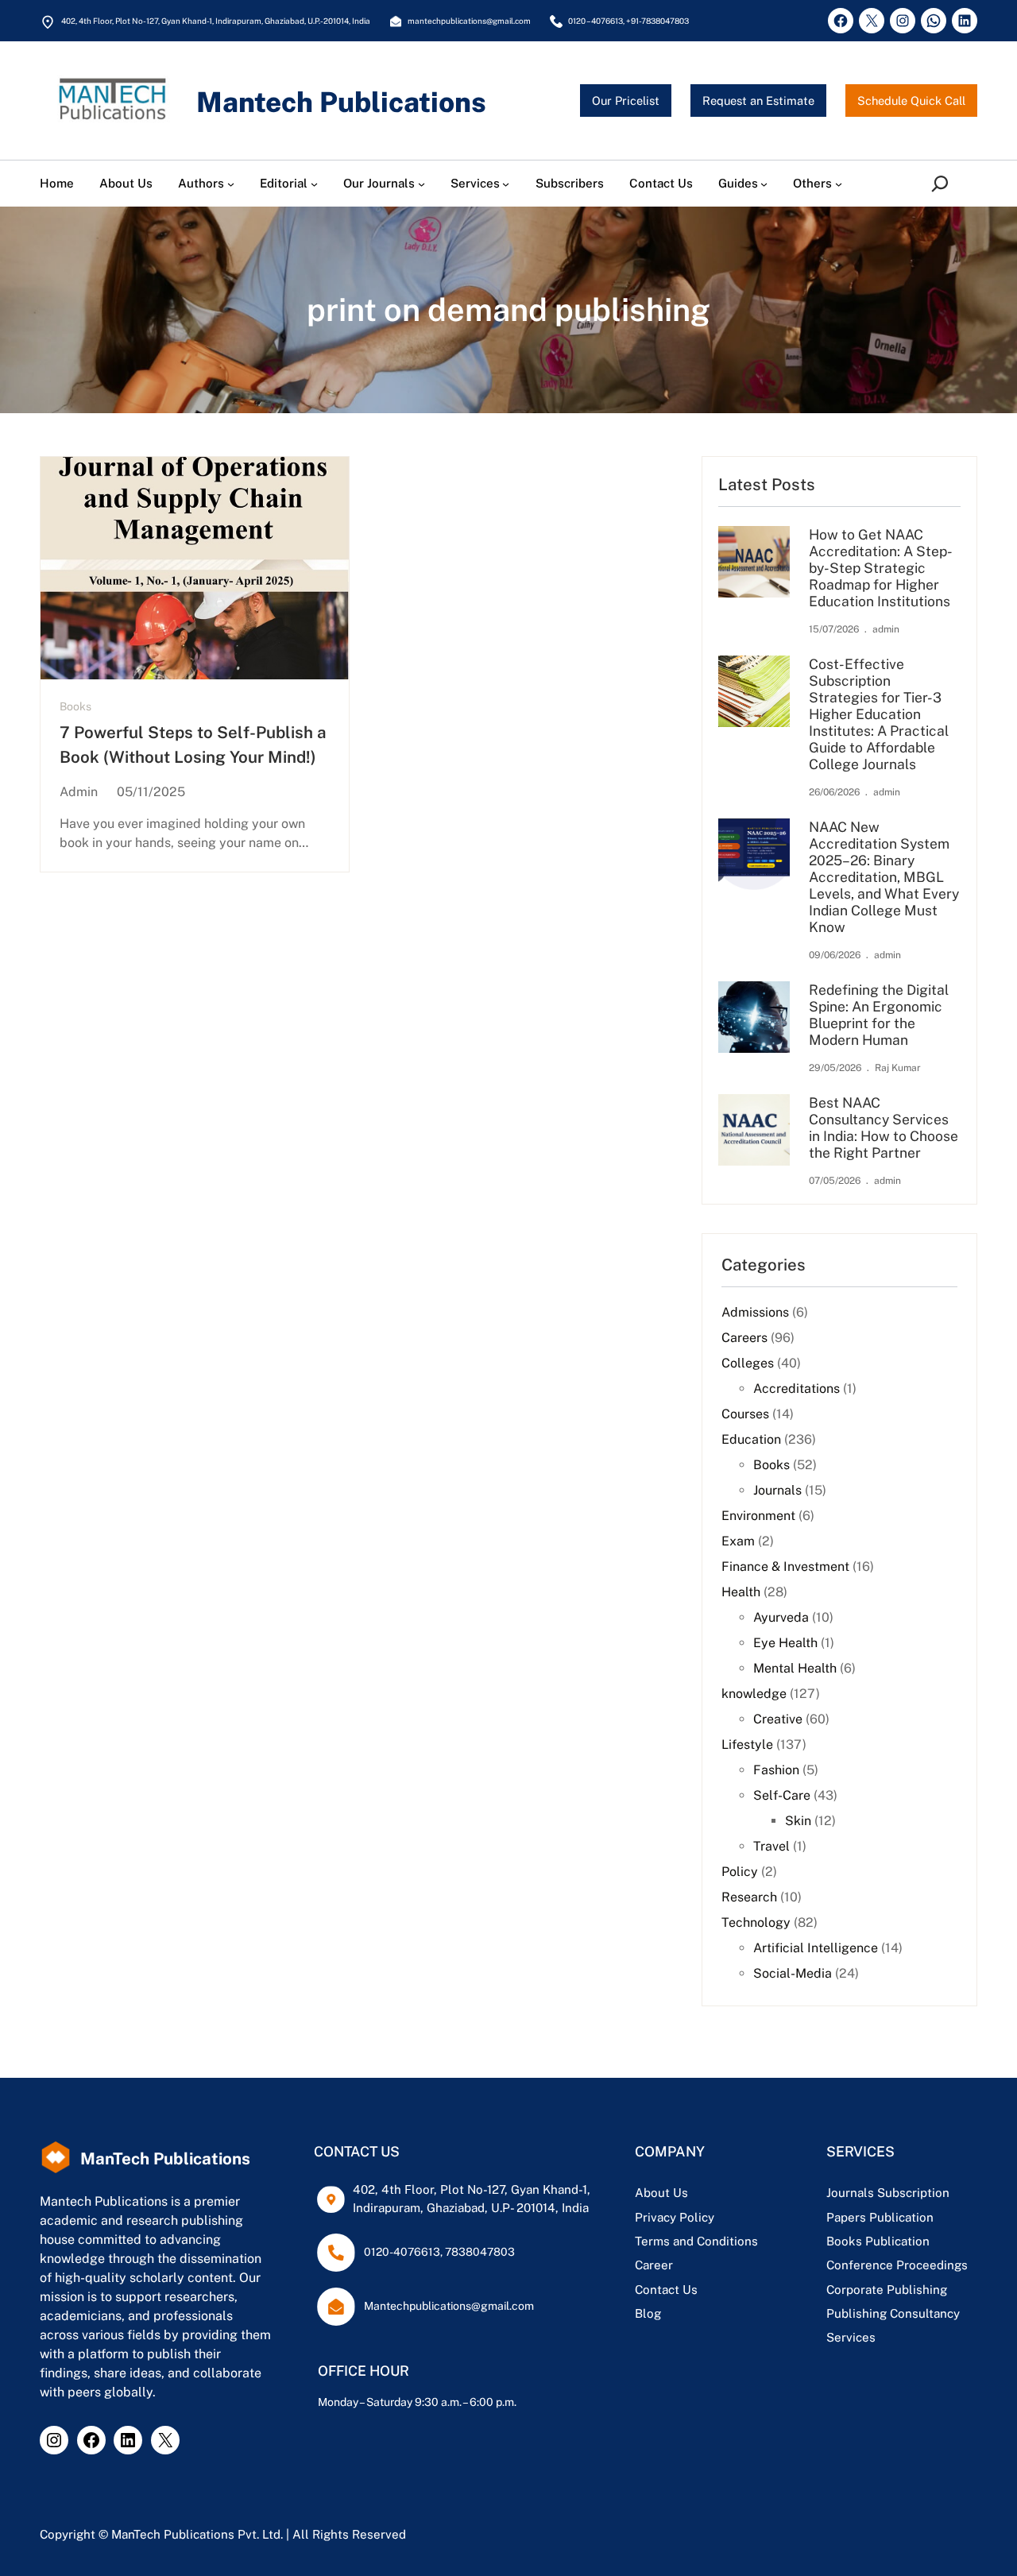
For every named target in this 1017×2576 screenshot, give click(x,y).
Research (749, 1897)
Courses (745, 1414)
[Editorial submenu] (314, 184)
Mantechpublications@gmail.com (449, 2306)
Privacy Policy (675, 2217)
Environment (758, 1516)
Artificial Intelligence (816, 1948)
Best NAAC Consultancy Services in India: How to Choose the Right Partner (884, 1127)
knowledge (754, 1694)
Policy (740, 1872)
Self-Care (782, 1795)
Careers (744, 1338)
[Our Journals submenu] (421, 184)
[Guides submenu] (764, 184)
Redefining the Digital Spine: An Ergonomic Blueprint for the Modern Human (879, 1015)
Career (654, 2265)
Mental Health (795, 1668)
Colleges (748, 1363)
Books (75, 706)
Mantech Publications (341, 102)
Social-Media (793, 1973)
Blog (648, 2313)
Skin (798, 1821)
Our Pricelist (626, 101)
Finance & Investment (785, 1566)
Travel (771, 1846)
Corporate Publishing (887, 2290)
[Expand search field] (943, 184)
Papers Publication (880, 2217)
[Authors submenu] (231, 184)
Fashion (776, 1770)
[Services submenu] (506, 184)
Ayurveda (781, 1617)
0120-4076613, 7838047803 (439, 2252)
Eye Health (785, 1643)
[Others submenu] (839, 184)
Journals (777, 1490)
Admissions (755, 1312)
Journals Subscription (888, 2193)
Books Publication (878, 2241)
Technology (756, 1922)
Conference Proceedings (897, 2265)
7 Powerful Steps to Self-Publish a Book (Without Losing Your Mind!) (193, 745)
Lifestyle (747, 1744)
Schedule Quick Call (911, 101)
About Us (661, 2193)
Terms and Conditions (696, 2241)
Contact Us (666, 2290)
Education (751, 1439)
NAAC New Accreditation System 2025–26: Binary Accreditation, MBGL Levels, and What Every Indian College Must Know (884, 877)
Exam (738, 1541)
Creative (778, 1719)
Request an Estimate (758, 101)
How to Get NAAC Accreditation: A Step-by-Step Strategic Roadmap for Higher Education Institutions (881, 568)
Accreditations (797, 1389)
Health (741, 1592)
